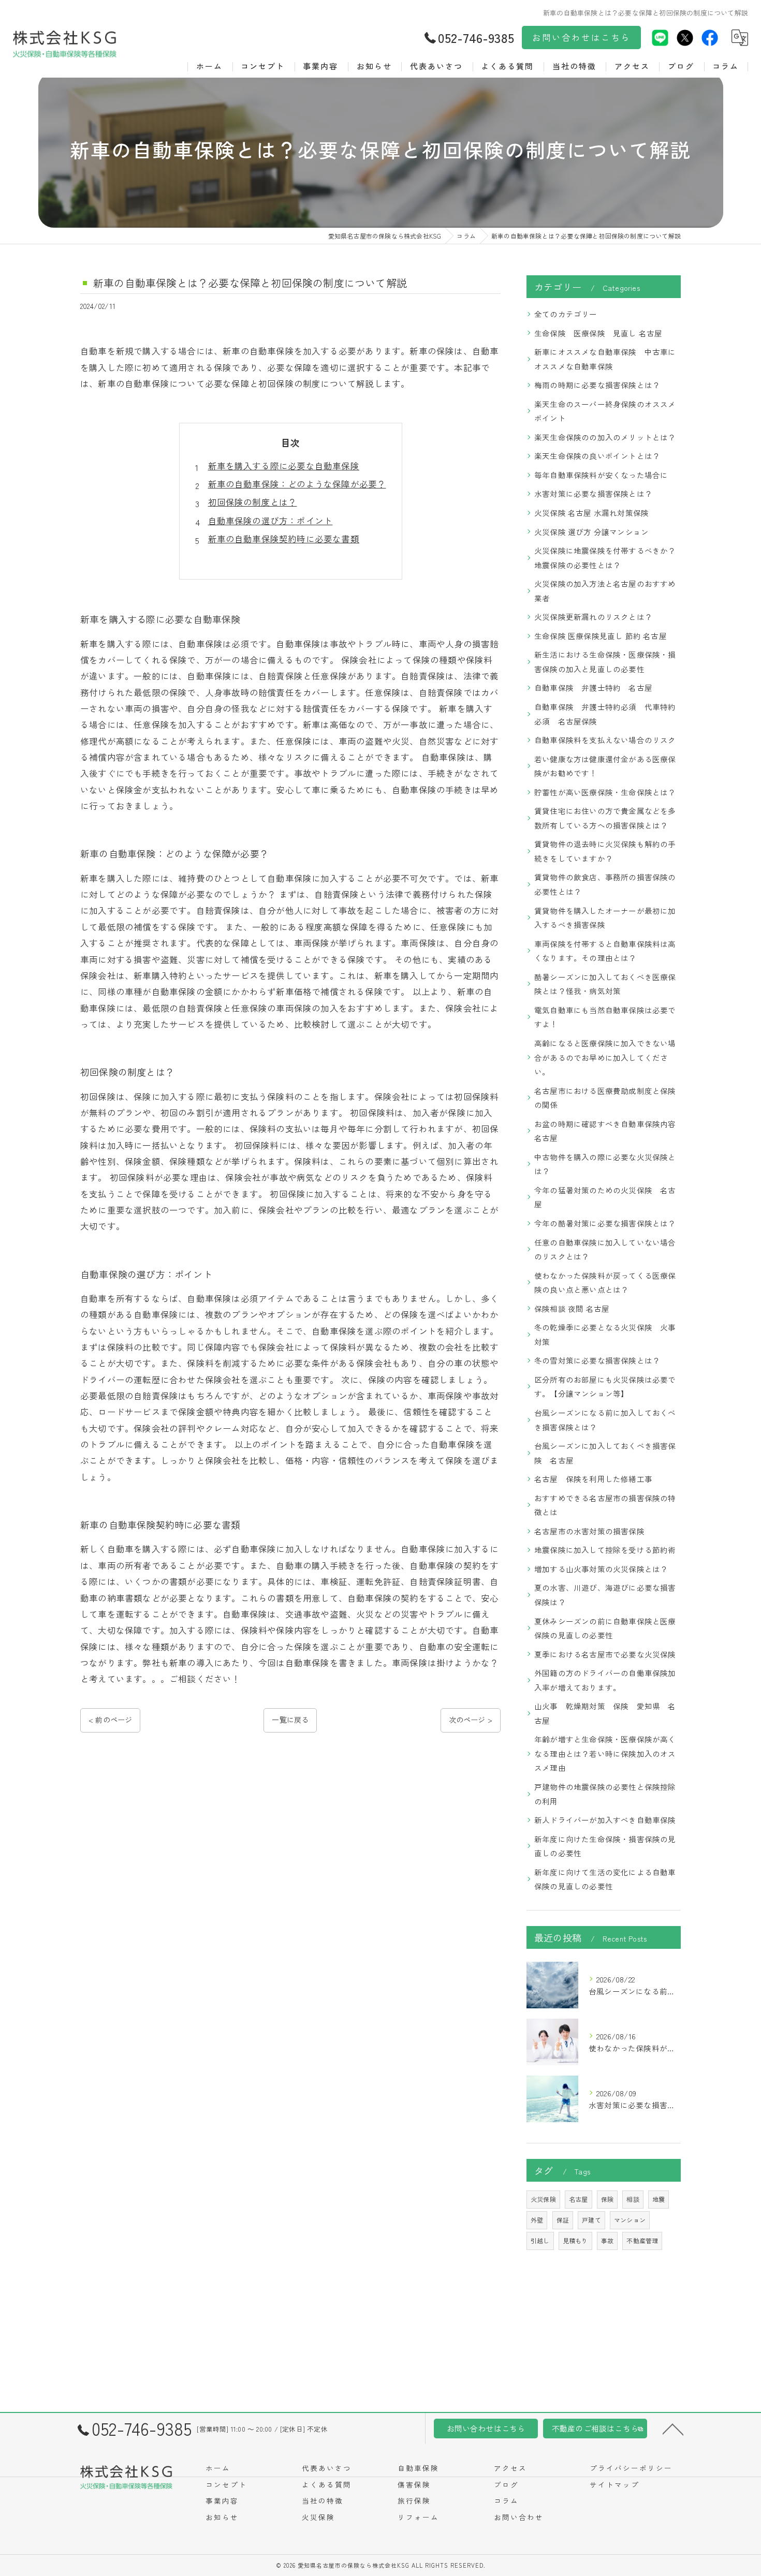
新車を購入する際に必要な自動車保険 (284, 466)
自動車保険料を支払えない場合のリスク (605, 740)
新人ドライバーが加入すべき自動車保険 (605, 1820)
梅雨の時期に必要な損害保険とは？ (597, 385)
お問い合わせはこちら (581, 37)
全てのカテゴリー (566, 314)
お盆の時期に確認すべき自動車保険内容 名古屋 (608, 1131)
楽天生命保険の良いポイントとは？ (597, 456)
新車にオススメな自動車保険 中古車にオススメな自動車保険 (605, 359)
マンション (630, 2220)
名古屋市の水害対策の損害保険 (589, 1531)
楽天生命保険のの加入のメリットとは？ (605, 437)
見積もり (575, 2240)
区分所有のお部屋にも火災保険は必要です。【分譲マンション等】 (605, 1387)
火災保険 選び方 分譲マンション (591, 532)
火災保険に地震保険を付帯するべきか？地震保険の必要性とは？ (605, 558)
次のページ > (471, 1720)
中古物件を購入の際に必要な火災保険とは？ (605, 1164)
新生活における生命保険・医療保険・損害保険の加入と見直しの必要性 (605, 662)
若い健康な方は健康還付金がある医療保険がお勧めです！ (605, 766)
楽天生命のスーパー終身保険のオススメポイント (605, 411)
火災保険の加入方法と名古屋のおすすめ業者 (605, 591)
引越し (540, 2240)
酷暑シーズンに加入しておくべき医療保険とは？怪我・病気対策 (605, 984)
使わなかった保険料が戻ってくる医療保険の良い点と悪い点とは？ (605, 1283)
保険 (607, 2199)
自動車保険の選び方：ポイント (270, 521)
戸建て (591, 2220)
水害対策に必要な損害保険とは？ (593, 493)
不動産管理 (642, 2240)
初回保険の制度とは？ (253, 502)
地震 (658, 2199)
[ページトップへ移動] (673, 2429)
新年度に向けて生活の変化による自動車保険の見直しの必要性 (605, 1879)
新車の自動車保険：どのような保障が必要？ (297, 484)
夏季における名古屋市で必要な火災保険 (605, 1654)
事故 (607, 2240)
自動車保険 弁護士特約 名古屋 (593, 687)
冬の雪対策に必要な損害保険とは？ (597, 1360)
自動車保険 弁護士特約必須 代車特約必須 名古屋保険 (605, 714)
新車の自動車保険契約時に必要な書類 (284, 539)
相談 (633, 2199)
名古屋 (579, 2199)
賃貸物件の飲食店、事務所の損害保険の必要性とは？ (605, 884)
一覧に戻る (290, 1720)
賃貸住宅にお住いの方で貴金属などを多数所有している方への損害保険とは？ (605, 818)
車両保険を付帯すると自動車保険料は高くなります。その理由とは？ (605, 951)
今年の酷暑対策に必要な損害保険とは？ (605, 1223)
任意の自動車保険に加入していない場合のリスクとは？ (605, 1249)
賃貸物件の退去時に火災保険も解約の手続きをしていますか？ (605, 851)
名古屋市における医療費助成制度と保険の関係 (605, 1098)
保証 (563, 2220)
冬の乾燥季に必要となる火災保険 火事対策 (605, 1334)
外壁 (537, 2220)
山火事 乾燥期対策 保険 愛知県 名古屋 (605, 1713)
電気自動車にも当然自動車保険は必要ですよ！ (605, 1017)
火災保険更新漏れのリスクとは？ (593, 617)
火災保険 (543, 2199)
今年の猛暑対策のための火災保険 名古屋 (605, 1197)
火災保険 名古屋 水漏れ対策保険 (591, 513)
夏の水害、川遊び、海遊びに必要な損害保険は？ (605, 1595)
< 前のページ (110, 1720)
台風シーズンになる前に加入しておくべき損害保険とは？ (605, 1420)
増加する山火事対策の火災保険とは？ (601, 1569)
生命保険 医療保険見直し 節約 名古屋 (601, 636)
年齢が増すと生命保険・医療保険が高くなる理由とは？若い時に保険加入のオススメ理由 (605, 1753)
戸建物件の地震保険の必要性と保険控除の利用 (605, 1794)
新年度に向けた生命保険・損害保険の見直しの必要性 (605, 1846)
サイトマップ (614, 2484)
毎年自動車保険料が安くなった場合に (601, 475)
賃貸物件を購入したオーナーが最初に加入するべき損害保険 (605, 918)
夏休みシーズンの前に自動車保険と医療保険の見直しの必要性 (605, 1628)
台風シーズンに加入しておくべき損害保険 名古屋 (605, 1453)
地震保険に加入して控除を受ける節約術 (605, 1550)
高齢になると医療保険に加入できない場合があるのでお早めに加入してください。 (605, 1057)
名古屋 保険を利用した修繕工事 (593, 1479)
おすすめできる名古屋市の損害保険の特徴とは (605, 1505)
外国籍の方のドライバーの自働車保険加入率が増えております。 (605, 1680)
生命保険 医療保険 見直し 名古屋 (598, 333)
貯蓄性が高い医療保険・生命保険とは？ (605, 792)
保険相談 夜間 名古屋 (572, 1308)
